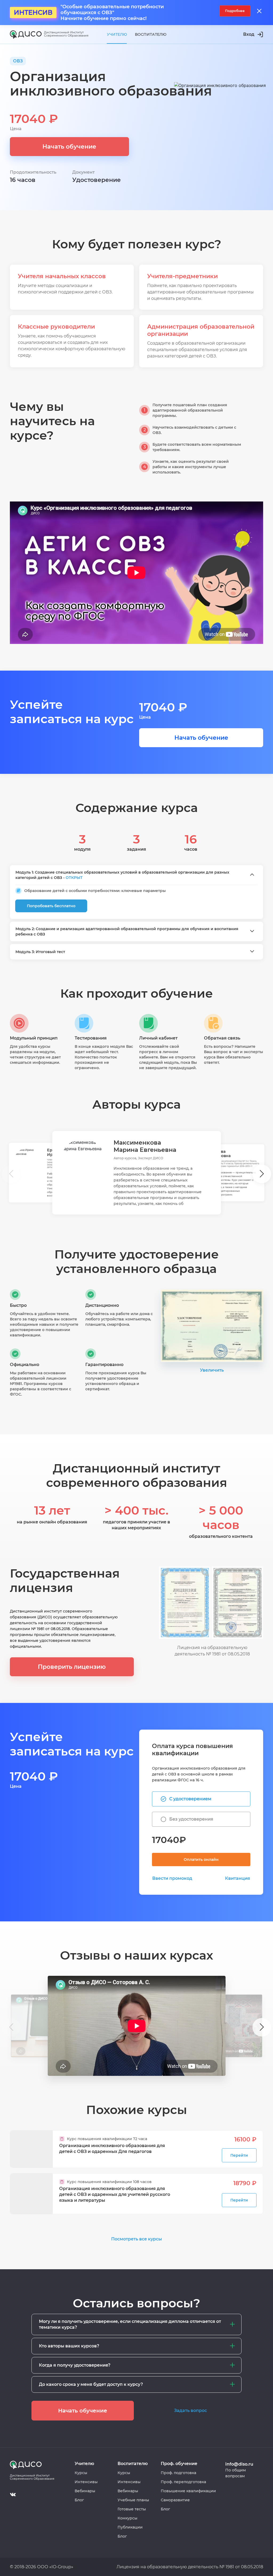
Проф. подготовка (178, 2473)
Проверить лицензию (72, 1667)
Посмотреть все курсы (136, 2239)
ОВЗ (18, 61)
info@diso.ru (239, 2464)
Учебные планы (133, 2500)
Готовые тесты (132, 2509)
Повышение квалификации (188, 2491)
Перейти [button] (239, 2155)
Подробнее (235, 11)
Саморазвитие (175, 2500)
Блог (79, 2500)
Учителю (117, 34)
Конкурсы (127, 2518)
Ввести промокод (172, 1878)
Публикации (130, 2527)
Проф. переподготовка (183, 2482)
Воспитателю (151, 34)
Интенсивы (86, 2482)
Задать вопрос (190, 2410)
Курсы (81, 2473)
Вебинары (85, 2491)
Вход (249, 34)
